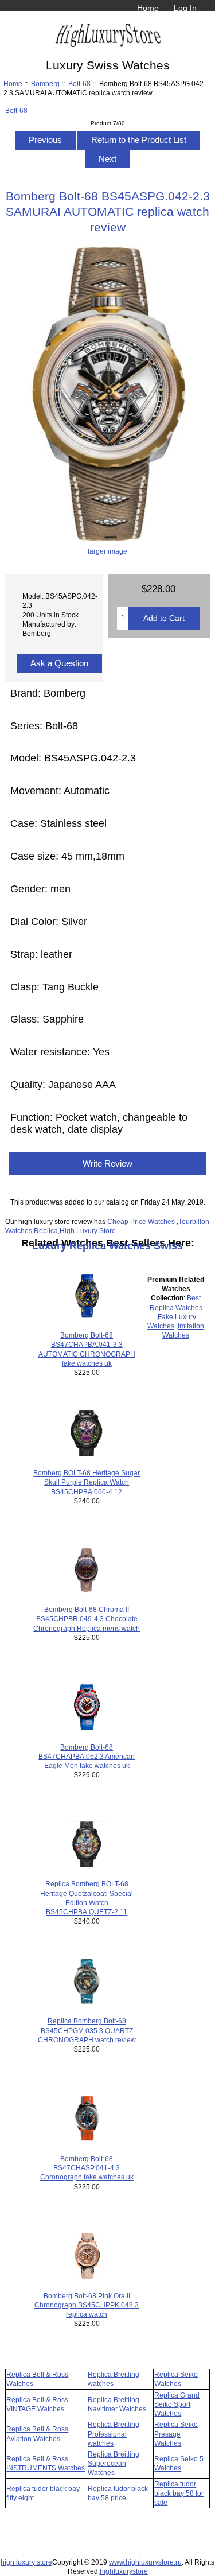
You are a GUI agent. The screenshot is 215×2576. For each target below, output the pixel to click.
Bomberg (45, 83)
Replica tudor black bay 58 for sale (179, 2493)
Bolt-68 (79, 83)
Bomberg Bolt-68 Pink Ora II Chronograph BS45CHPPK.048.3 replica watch (87, 2305)
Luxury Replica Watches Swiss (107, 1246)
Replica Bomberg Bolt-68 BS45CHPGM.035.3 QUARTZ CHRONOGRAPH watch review (87, 2030)
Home (148, 8)
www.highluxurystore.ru (145, 2562)
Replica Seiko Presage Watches (176, 2433)
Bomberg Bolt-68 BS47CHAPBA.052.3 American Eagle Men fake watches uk (87, 1756)
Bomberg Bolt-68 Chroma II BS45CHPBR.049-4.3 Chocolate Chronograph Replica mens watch (87, 1619)
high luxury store (26, 2562)
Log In (185, 8)
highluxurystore (124, 2571)
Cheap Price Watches (141, 1221)
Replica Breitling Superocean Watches (114, 2463)
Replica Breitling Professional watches (114, 2433)
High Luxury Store (88, 1231)
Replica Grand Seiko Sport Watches (177, 2404)
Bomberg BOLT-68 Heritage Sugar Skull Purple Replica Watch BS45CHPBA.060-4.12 (87, 1482)
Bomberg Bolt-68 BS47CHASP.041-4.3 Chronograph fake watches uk (87, 2168)
